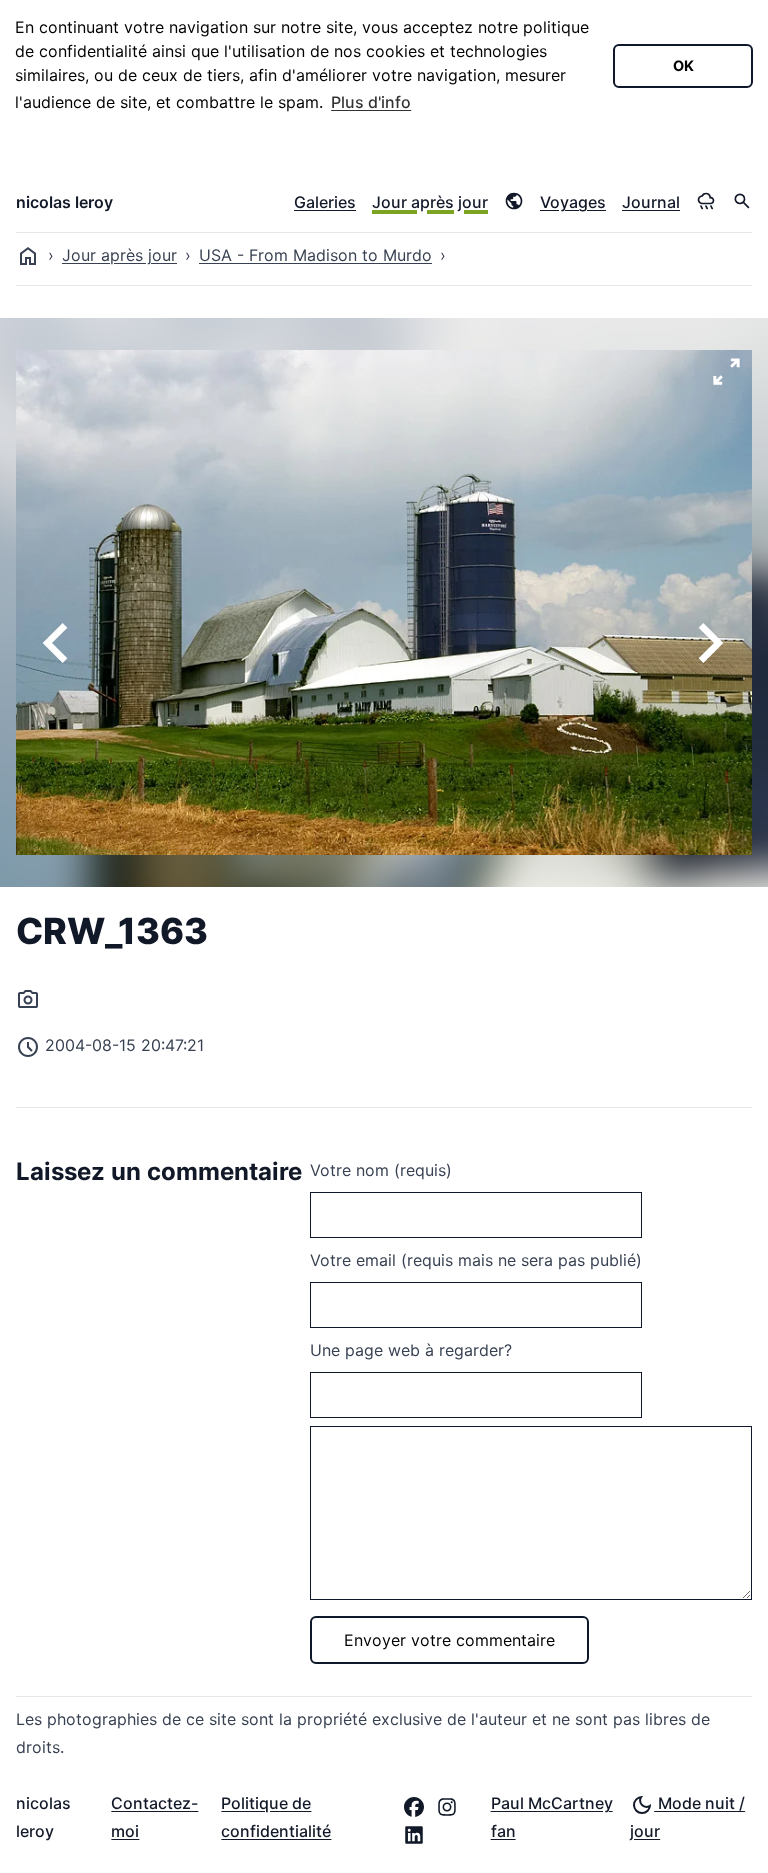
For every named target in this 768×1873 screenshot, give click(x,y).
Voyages (573, 202)
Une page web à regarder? (411, 1350)
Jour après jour (430, 202)
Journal (651, 202)
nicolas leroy (64, 202)
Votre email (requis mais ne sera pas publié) (476, 1260)
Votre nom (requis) (381, 1170)
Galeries (325, 202)
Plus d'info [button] (371, 102)
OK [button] (683, 65)
